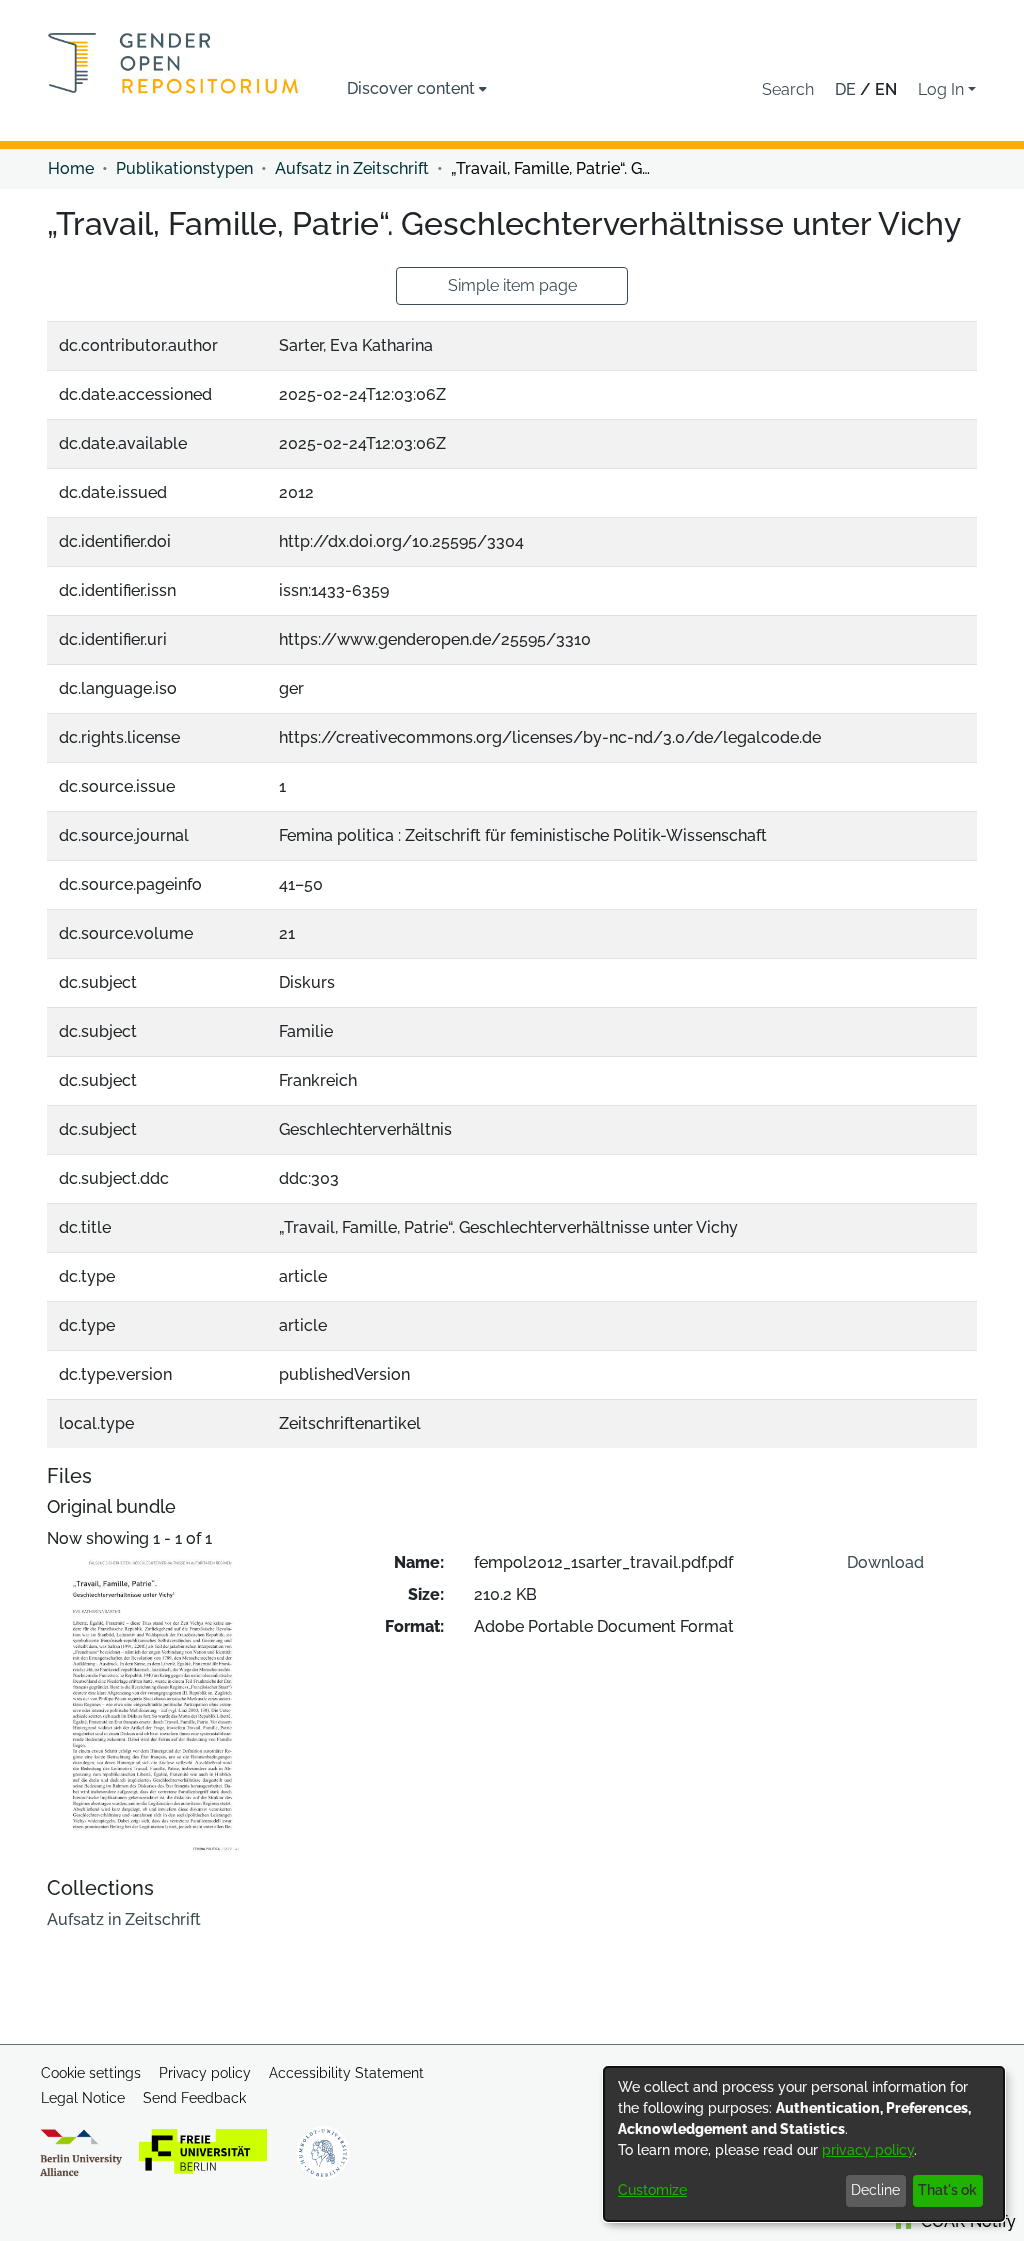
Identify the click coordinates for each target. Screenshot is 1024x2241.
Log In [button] (943, 89)
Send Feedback (194, 2098)
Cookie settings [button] (91, 2073)
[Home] (173, 63)
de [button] (847, 89)
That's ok (947, 2190)
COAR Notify (966, 2221)
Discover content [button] (411, 88)
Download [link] (885, 1562)
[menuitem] (417, 89)
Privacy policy (205, 2073)
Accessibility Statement (346, 2073)
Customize (652, 2190)
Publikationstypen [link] (184, 168)
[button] (788, 90)
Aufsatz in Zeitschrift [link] (352, 168)
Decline (875, 2190)
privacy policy (868, 2150)
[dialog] (804, 2144)
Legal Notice (83, 2098)
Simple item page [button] (512, 285)
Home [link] (71, 168)
